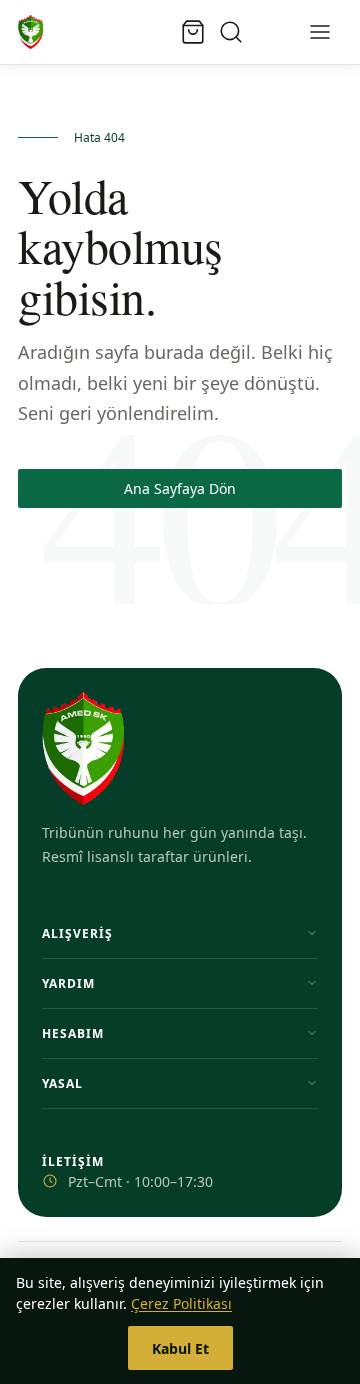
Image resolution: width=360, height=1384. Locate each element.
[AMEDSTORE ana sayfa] (30, 32)
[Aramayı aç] (231, 32)
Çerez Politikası (181, 1303)
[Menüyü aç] (320, 32)
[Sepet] (193, 32)
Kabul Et (180, 1348)
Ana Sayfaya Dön (180, 488)
